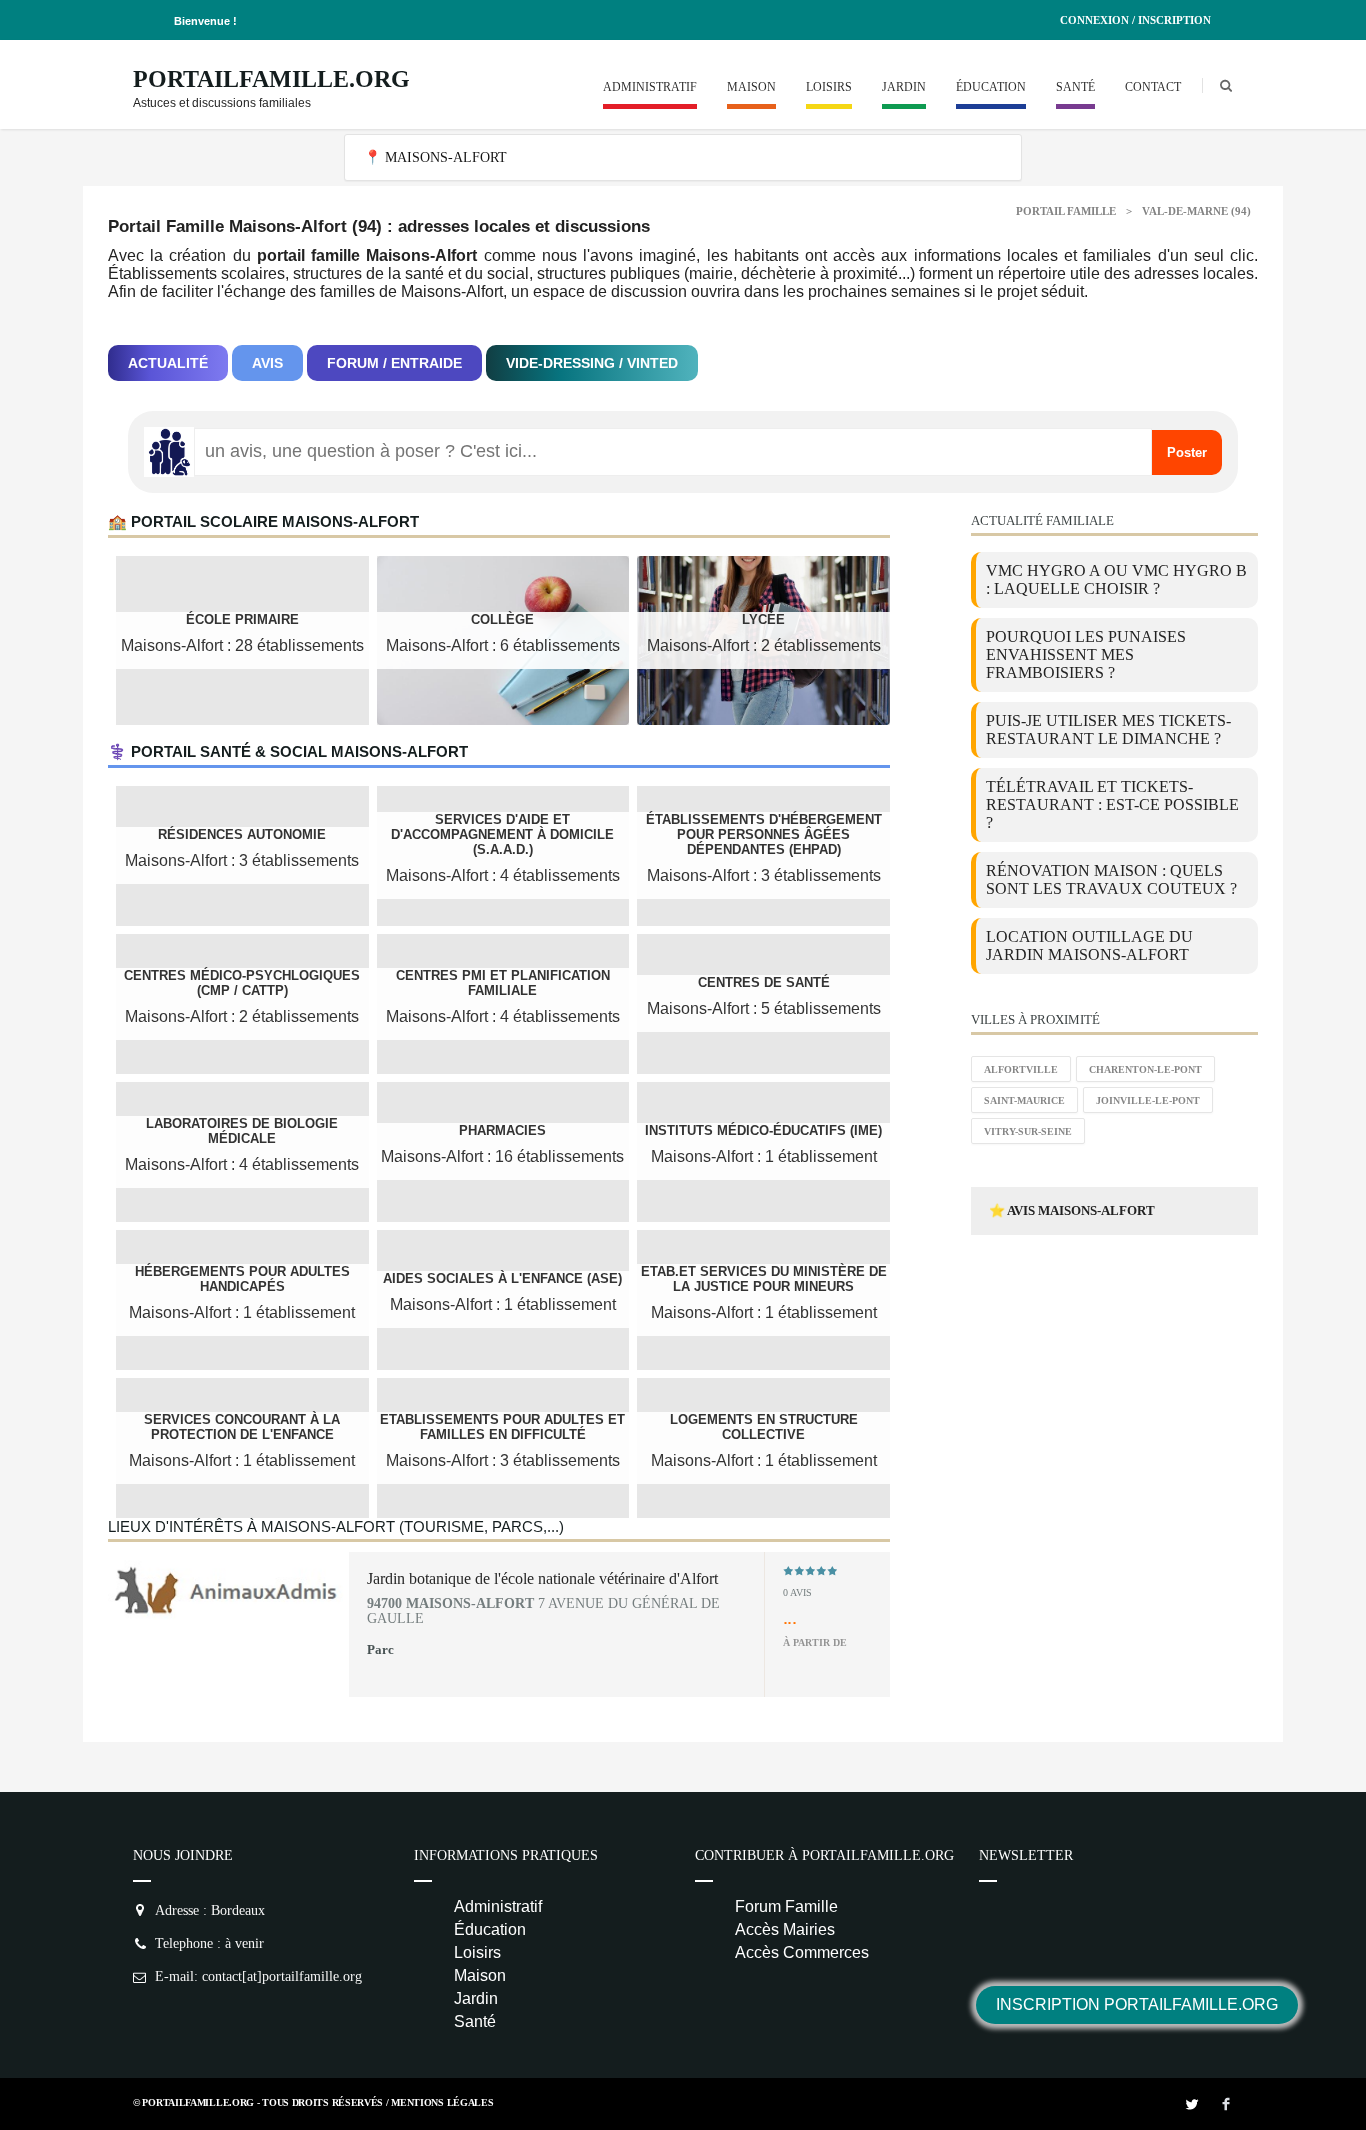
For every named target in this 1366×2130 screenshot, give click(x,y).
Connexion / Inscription (1135, 20)
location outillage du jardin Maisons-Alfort (1089, 945)
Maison (751, 87)
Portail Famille (1066, 211)
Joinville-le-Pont (1148, 1100)
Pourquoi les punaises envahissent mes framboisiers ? (1086, 654)
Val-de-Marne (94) (1196, 211)
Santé (1075, 87)
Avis (267, 363)
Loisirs (829, 87)
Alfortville (1021, 1069)
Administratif (650, 87)
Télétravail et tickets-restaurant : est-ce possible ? (1112, 804)
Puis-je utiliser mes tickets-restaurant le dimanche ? (1108, 729)
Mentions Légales (442, 2102)
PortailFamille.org (271, 79)
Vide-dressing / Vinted (592, 363)
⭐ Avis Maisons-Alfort (1072, 1210)
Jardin (904, 87)
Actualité (168, 363)
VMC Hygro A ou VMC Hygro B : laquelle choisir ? (1116, 579)
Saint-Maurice (1024, 1100)
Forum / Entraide (394, 363)
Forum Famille (786, 1906)
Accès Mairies (785, 1929)
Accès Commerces (802, 1952)
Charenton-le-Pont (1145, 1069)
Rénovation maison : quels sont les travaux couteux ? (1111, 879)
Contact (1153, 87)
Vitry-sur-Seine (1028, 1131)
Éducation (991, 87)
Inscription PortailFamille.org (1137, 2004)
